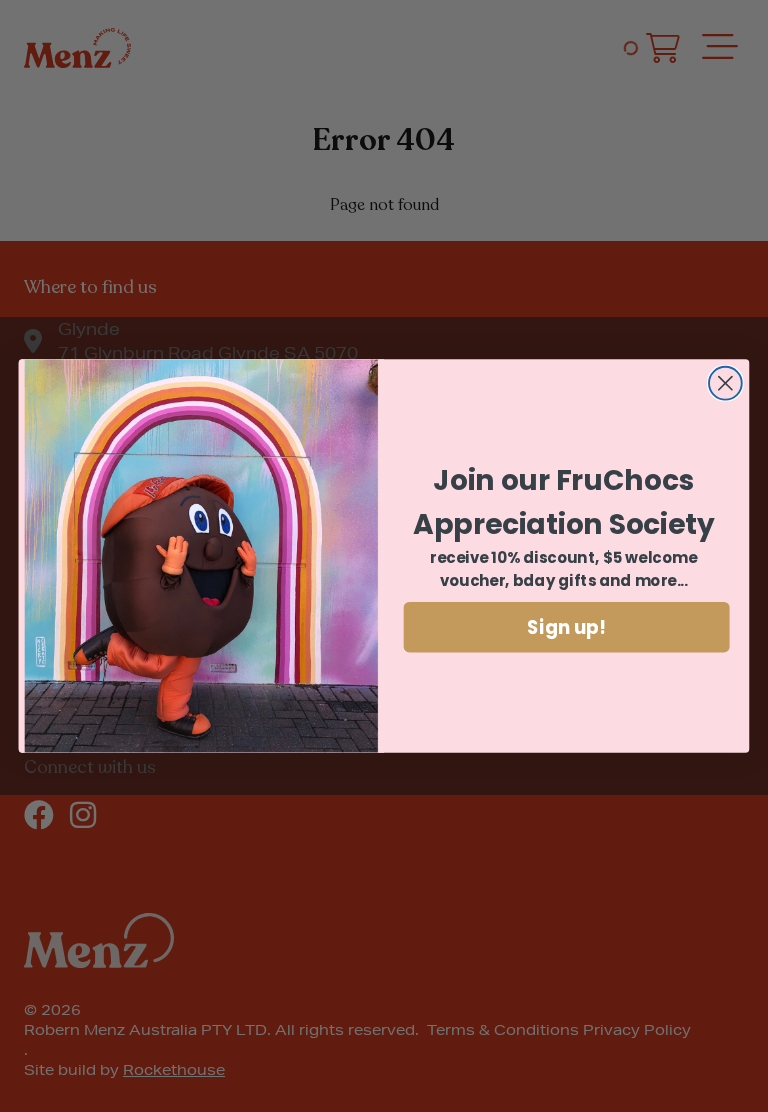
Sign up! (566, 627)
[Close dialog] (725, 383)
